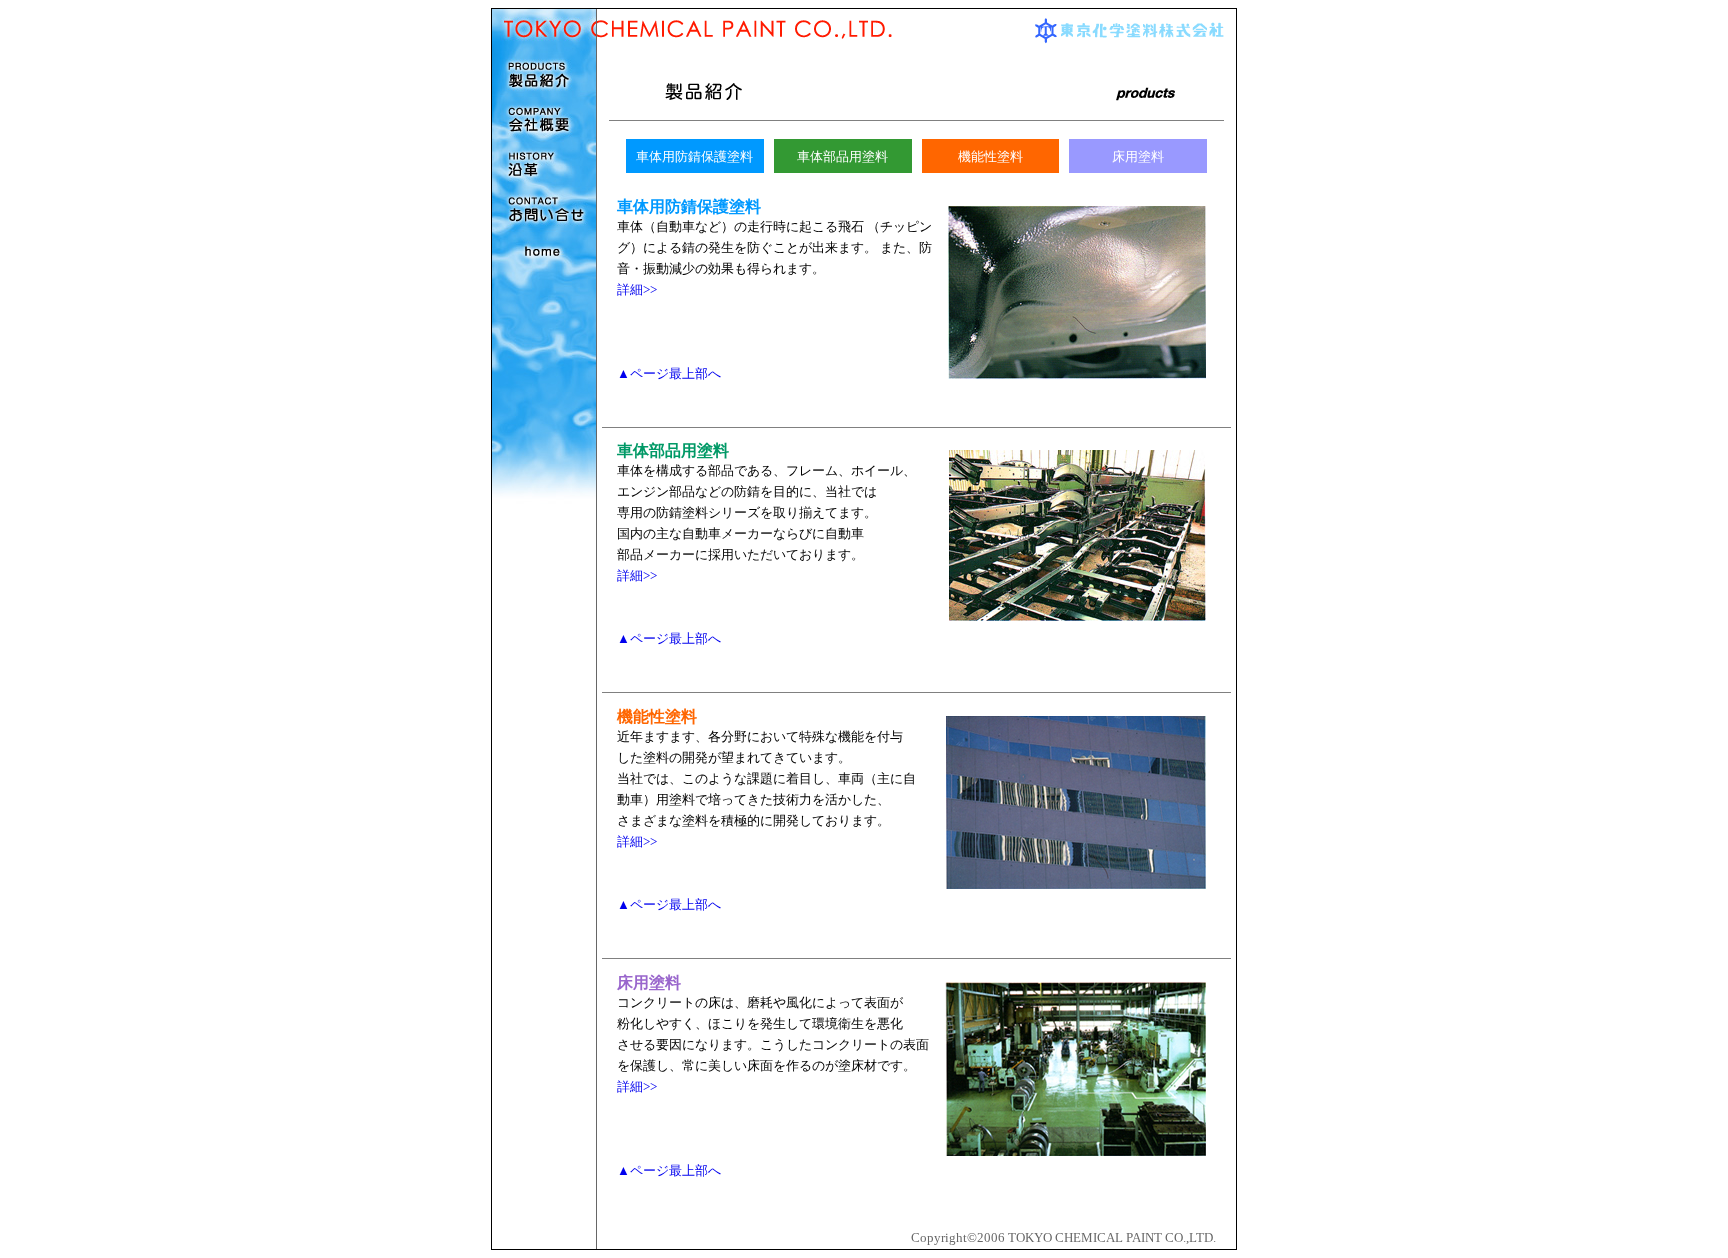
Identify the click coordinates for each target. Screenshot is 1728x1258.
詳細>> (637, 290)
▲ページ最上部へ (669, 374)
